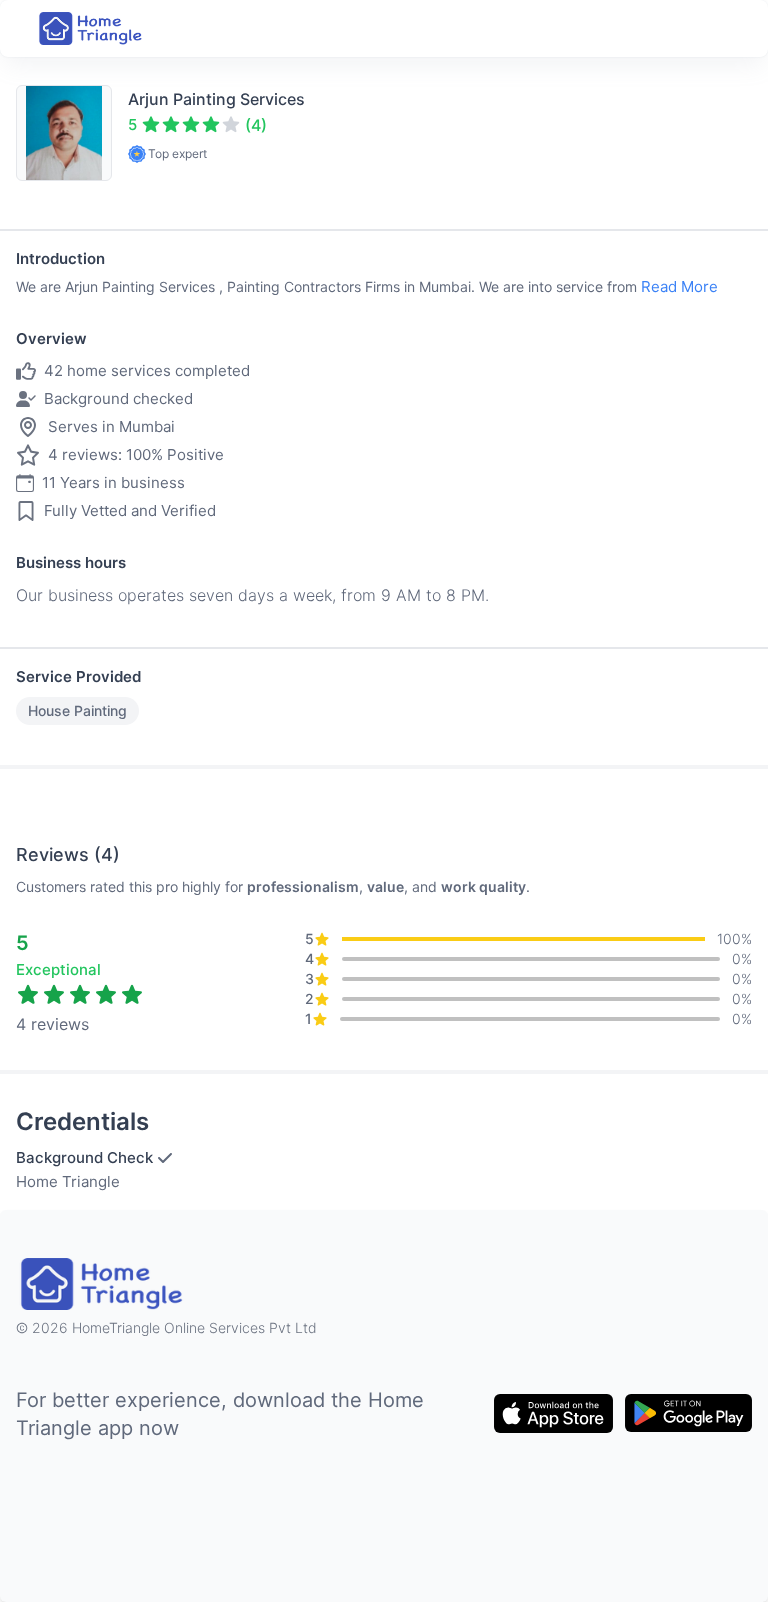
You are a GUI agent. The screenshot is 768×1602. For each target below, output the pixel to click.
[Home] (92, 28)
